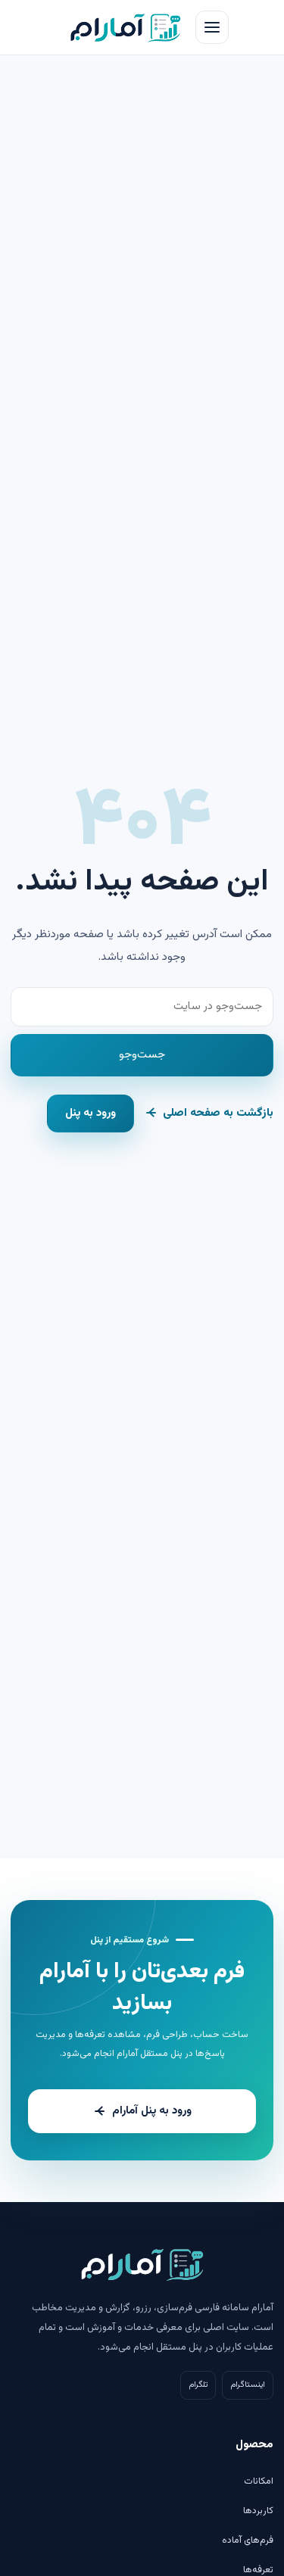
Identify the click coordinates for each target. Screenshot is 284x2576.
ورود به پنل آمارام (152, 2111)
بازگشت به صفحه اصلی (218, 1113)
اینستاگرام (248, 2385)
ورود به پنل (91, 1113)
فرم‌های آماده (248, 2540)
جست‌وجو (142, 1055)
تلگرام (198, 2385)
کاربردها (258, 2511)
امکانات (259, 2481)
